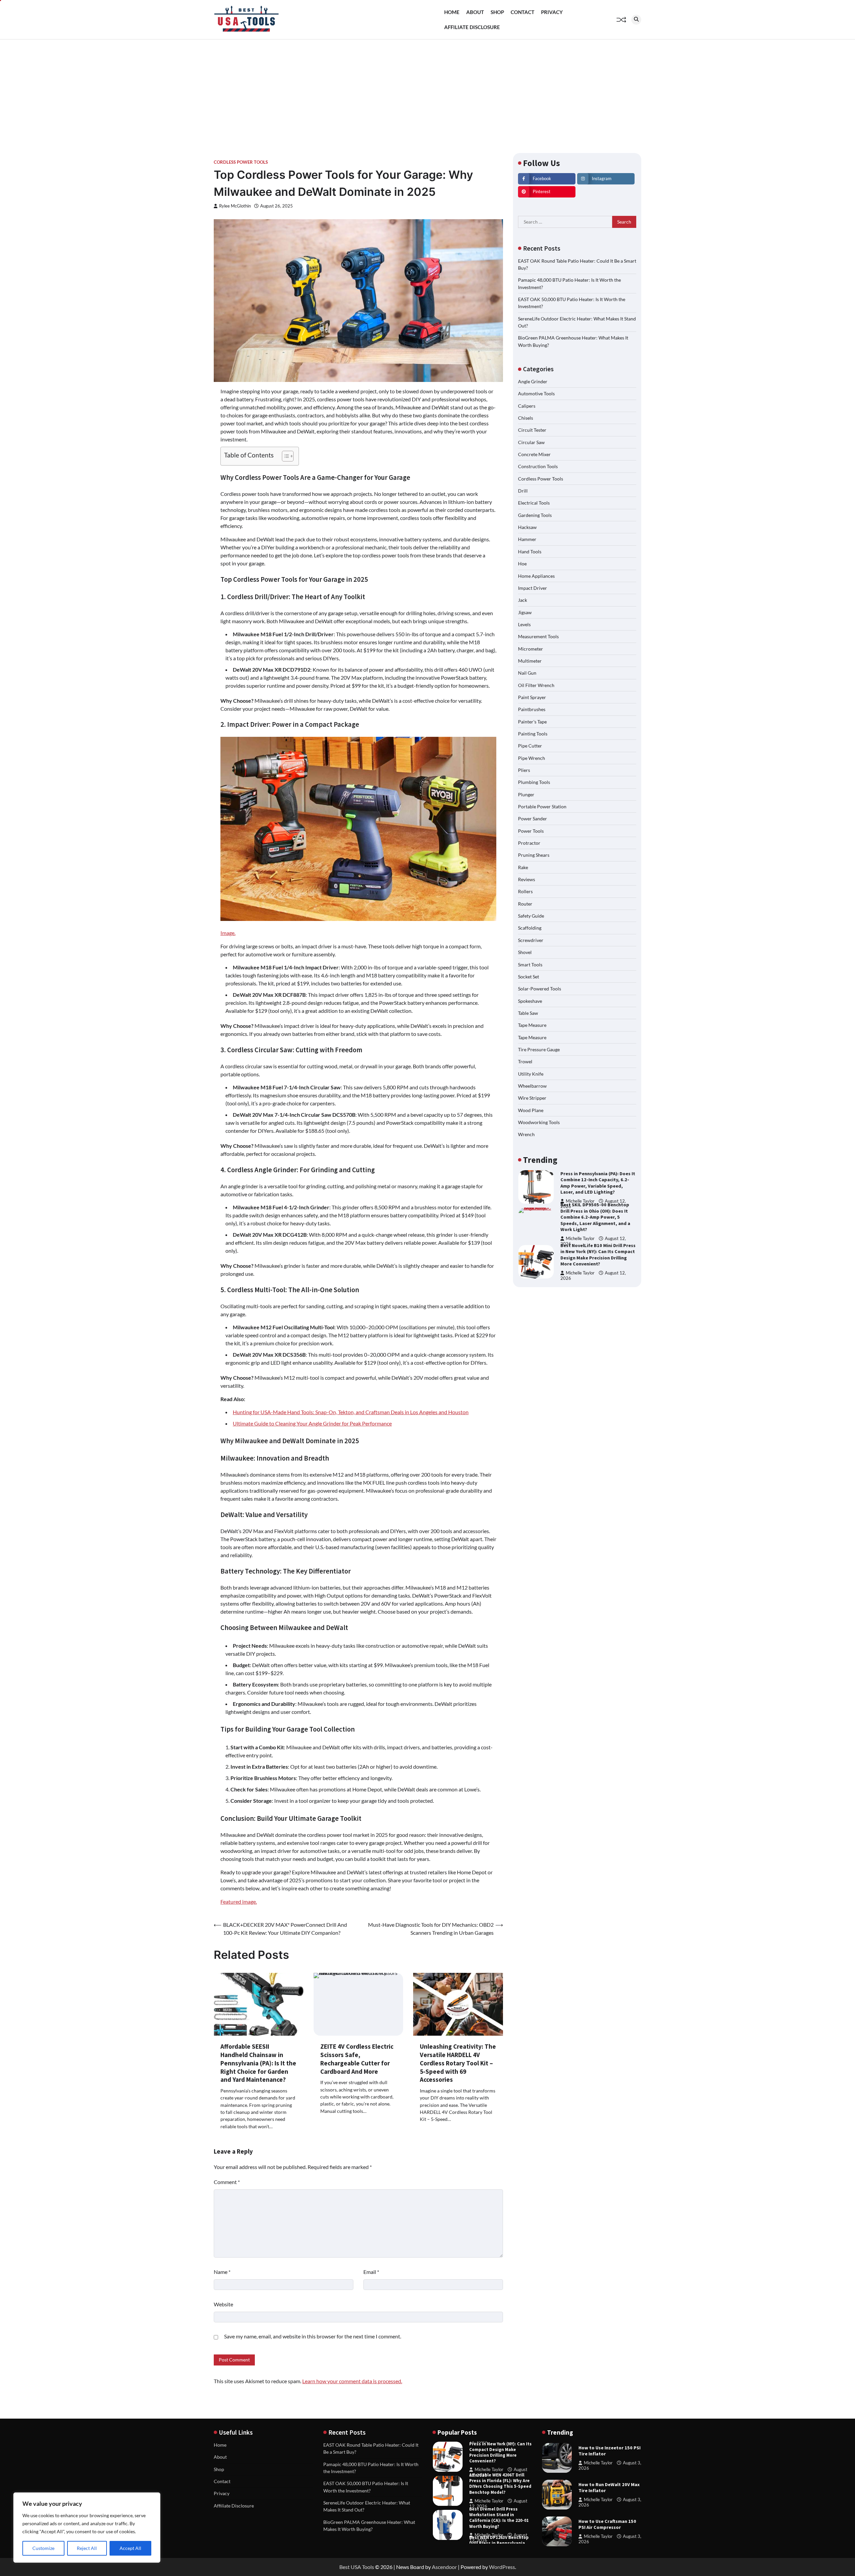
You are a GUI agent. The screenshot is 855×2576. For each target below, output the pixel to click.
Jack (523, 600)
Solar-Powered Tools (540, 989)
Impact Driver (533, 588)
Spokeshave (530, 1001)
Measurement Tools (538, 636)
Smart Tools (530, 965)
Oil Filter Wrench (536, 685)
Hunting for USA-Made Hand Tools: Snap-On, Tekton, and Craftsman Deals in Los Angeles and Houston (351, 1412)
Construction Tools (538, 466)
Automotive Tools (536, 393)
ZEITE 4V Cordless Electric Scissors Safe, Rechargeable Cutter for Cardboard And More (357, 2059)
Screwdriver (531, 940)
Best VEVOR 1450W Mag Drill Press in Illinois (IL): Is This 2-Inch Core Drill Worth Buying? (598, 1255)
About (475, 12)
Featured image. (239, 1902)
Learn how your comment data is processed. (352, 2381)
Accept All (130, 2548)
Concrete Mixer (534, 454)
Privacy (552, 12)
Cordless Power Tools (241, 162)
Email (371, 2272)
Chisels (526, 418)
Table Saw (528, 1013)
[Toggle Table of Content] (284, 456)
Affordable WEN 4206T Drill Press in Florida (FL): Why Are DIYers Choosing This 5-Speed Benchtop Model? (500, 2450)
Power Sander (533, 819)
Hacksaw (527, 527)
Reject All (87, 2548)
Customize (43, 2548)
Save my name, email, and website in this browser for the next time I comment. (313, 2336)
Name (222, 2272)
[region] (87, 2528)
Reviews (527, 879)
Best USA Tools (357, 2567)
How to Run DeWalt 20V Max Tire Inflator (609, 2488)
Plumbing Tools (534, 782)
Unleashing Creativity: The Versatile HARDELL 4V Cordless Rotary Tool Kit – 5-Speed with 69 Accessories (458, 2063)
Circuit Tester (532, 430)
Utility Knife (531, 1074)
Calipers (527, 406)
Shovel (525, 952)
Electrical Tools (534, 503)
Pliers (524, 770)
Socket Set (529, 977)
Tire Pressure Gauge (539, 1049)
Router (525, 904)
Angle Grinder (533, 381)
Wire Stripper (532, 1098)
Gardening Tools (535, 515)
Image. (228, 933)
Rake (523, 867)
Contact (523, 12)
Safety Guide (531, 916)
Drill (523, 491)
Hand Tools (530, 552)
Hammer (527, 539)
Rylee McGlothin (235, 206)
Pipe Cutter (530, 746)
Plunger (526, 794)
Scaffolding (530, 928)
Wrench (526, 1134)
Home (452, 12)
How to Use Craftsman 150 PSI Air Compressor (607, 2524)
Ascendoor (444, 2567)
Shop (497, 12)
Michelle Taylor (580, 1201)
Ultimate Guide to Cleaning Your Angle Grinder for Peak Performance (312, 1423)
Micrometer (531, 649)
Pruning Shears (534, 855)
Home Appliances (536, 576)
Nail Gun (527, 673)
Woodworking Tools (539, 1122)
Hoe (522, 564)
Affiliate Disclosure (472, 27)
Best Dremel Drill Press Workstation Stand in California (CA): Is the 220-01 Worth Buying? (499, 2484)
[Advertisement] (427, 90)
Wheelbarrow (532, 1086)
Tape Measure (532, 1025)
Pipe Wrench (532, 758)
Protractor (529, 843)
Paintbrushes (532, 709)
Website (223, 2304)
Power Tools (531, 831)
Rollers (525, 892)
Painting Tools (533, 734)
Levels (524, 624)
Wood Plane (531, 1110)
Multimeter (530, 661)
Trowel (525, 1061)
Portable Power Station (542, 806)
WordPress (502, 2567)
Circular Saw (531, 442)
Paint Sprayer (532, 697)
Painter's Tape (532, 722)
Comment (227, 2182)
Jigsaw (525, 612)
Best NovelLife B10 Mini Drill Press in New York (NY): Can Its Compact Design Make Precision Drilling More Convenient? (598, 1217)
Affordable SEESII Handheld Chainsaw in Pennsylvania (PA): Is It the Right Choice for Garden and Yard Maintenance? (258, 2063)
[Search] (636, 20)
